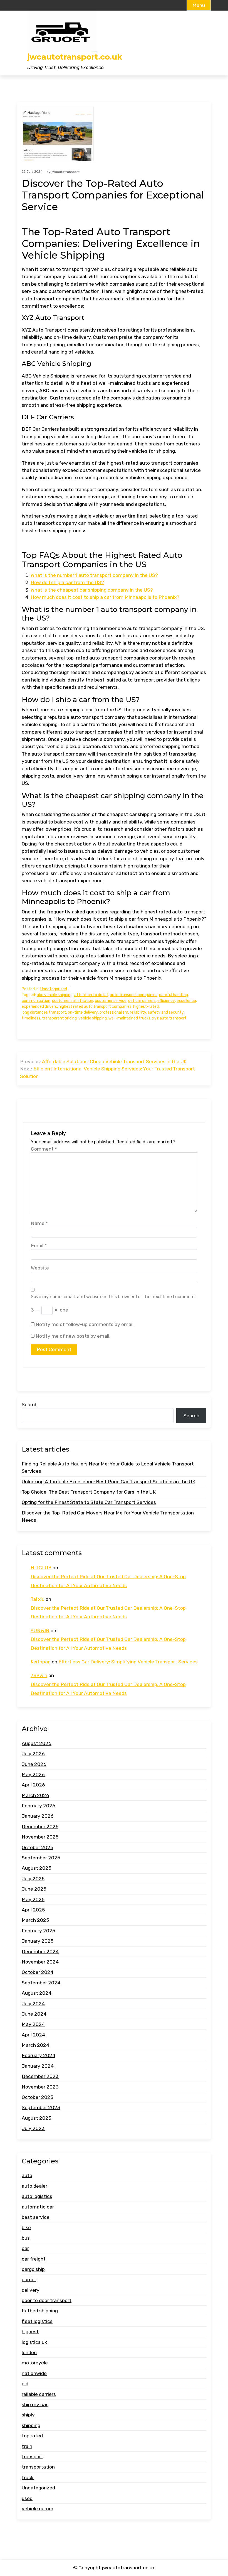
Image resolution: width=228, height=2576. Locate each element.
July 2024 (33, 2004)
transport (32, 2457)
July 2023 (33, 2128)
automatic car (38, 2207)
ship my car (35, 2405)
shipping (31, 2425)
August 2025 (36, 1868)
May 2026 (33, 1774)
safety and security (166, 1012)
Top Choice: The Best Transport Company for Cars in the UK (89, 1492)
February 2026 (39, 1806)
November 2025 (40, 1837)
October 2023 (38, 2097)
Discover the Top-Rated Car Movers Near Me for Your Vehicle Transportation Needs (108, 1516)
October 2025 (37, 1847)
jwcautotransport (65, 172)
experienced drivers (39, 1007)
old (25, 2384)
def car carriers (142, 1001)
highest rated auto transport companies (95, 1007)
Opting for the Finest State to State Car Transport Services (89, 1502)
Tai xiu (38, 1599)
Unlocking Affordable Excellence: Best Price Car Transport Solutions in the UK (108, 1482)
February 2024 (39, 2055)
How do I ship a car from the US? (67, 582)
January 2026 (38, 1816)
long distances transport (44, 1012)
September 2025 (41, 1858)
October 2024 (38, 1972)
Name (39, 1223)
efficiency (166, 1001)
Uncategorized (54, 989)
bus (26, 2238)
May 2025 (33, 1899)
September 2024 (41, 1983)
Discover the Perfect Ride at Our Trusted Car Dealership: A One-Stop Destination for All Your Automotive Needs (108, 1581)
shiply (28, 2415)
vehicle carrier (38, 2509)
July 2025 (33, 1879)
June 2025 (34, 1889)
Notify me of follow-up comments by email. (85, 1324)
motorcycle (35, 2363)
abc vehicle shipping (55, 995)
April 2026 (33, 1785)
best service (36, 2217)
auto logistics (37, 2196)
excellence (186, 1001)
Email (39, 1246)
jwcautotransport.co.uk (75, 57)
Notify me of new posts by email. (73, 1336)
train (27, 2446)
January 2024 (38, 2066)
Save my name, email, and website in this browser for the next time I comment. (114, 1297)
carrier (29, 2280)
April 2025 (33, 1910)
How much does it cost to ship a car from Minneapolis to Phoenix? (105, 597)
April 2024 (33, 2035)
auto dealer (34, 2186)
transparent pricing (59, 1018)
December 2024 (40, 1952)
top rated (32, 2436)
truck (28, 2477)
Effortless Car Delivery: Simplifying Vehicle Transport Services (128, 1662)
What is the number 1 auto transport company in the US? (94, 575)
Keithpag (41, 1662)
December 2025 (40, 1827)
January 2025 (38, 1941)
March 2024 (35, 2045)
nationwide (34, 2373)
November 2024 (40, 1962)
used (27, 2498)
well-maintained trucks (129, 1018)
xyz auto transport (169, 1018)
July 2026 (33, 1754)
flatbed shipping (40, 2311)
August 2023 (37, 2118)
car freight (34, 2259)
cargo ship (33, 2269)
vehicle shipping (93, 1018)
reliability (138, 1012)
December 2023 (40, 2076)
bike (26, 2227)
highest (30, 2332)
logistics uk (34, 2342)
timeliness (31, 1018)
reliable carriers (39, 2394)
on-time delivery (83, 1012)
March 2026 (35, 1795)
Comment (44, 1149)
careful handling (174, 995)
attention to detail (91, 995)
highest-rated (146, 1007)
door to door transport (47, 2300)
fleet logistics (37, 2321)
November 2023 (40, 2087)
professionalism (114, 1012)
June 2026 (34, 1764)
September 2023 (41, 2107)
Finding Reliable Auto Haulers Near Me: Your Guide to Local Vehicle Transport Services (108, 1467)
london (29, 2352)
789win (39, 1675)
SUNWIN (40, 1631)
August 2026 (37, 1743)
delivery (31, 2290)
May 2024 (33, 2024)
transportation (38, 2467)
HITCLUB (41, 1568)
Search (30, 1405)
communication (36, 1001)
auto (27, 2175)
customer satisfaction (73, 1001)
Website (40, 1268)
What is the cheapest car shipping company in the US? (92, 590)
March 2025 (35, 1920)
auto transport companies (134, 995)
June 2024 (34, 2014)
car (25, 2248)
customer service (111, 1001)
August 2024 (37, 1993)
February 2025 (38, 1931)
